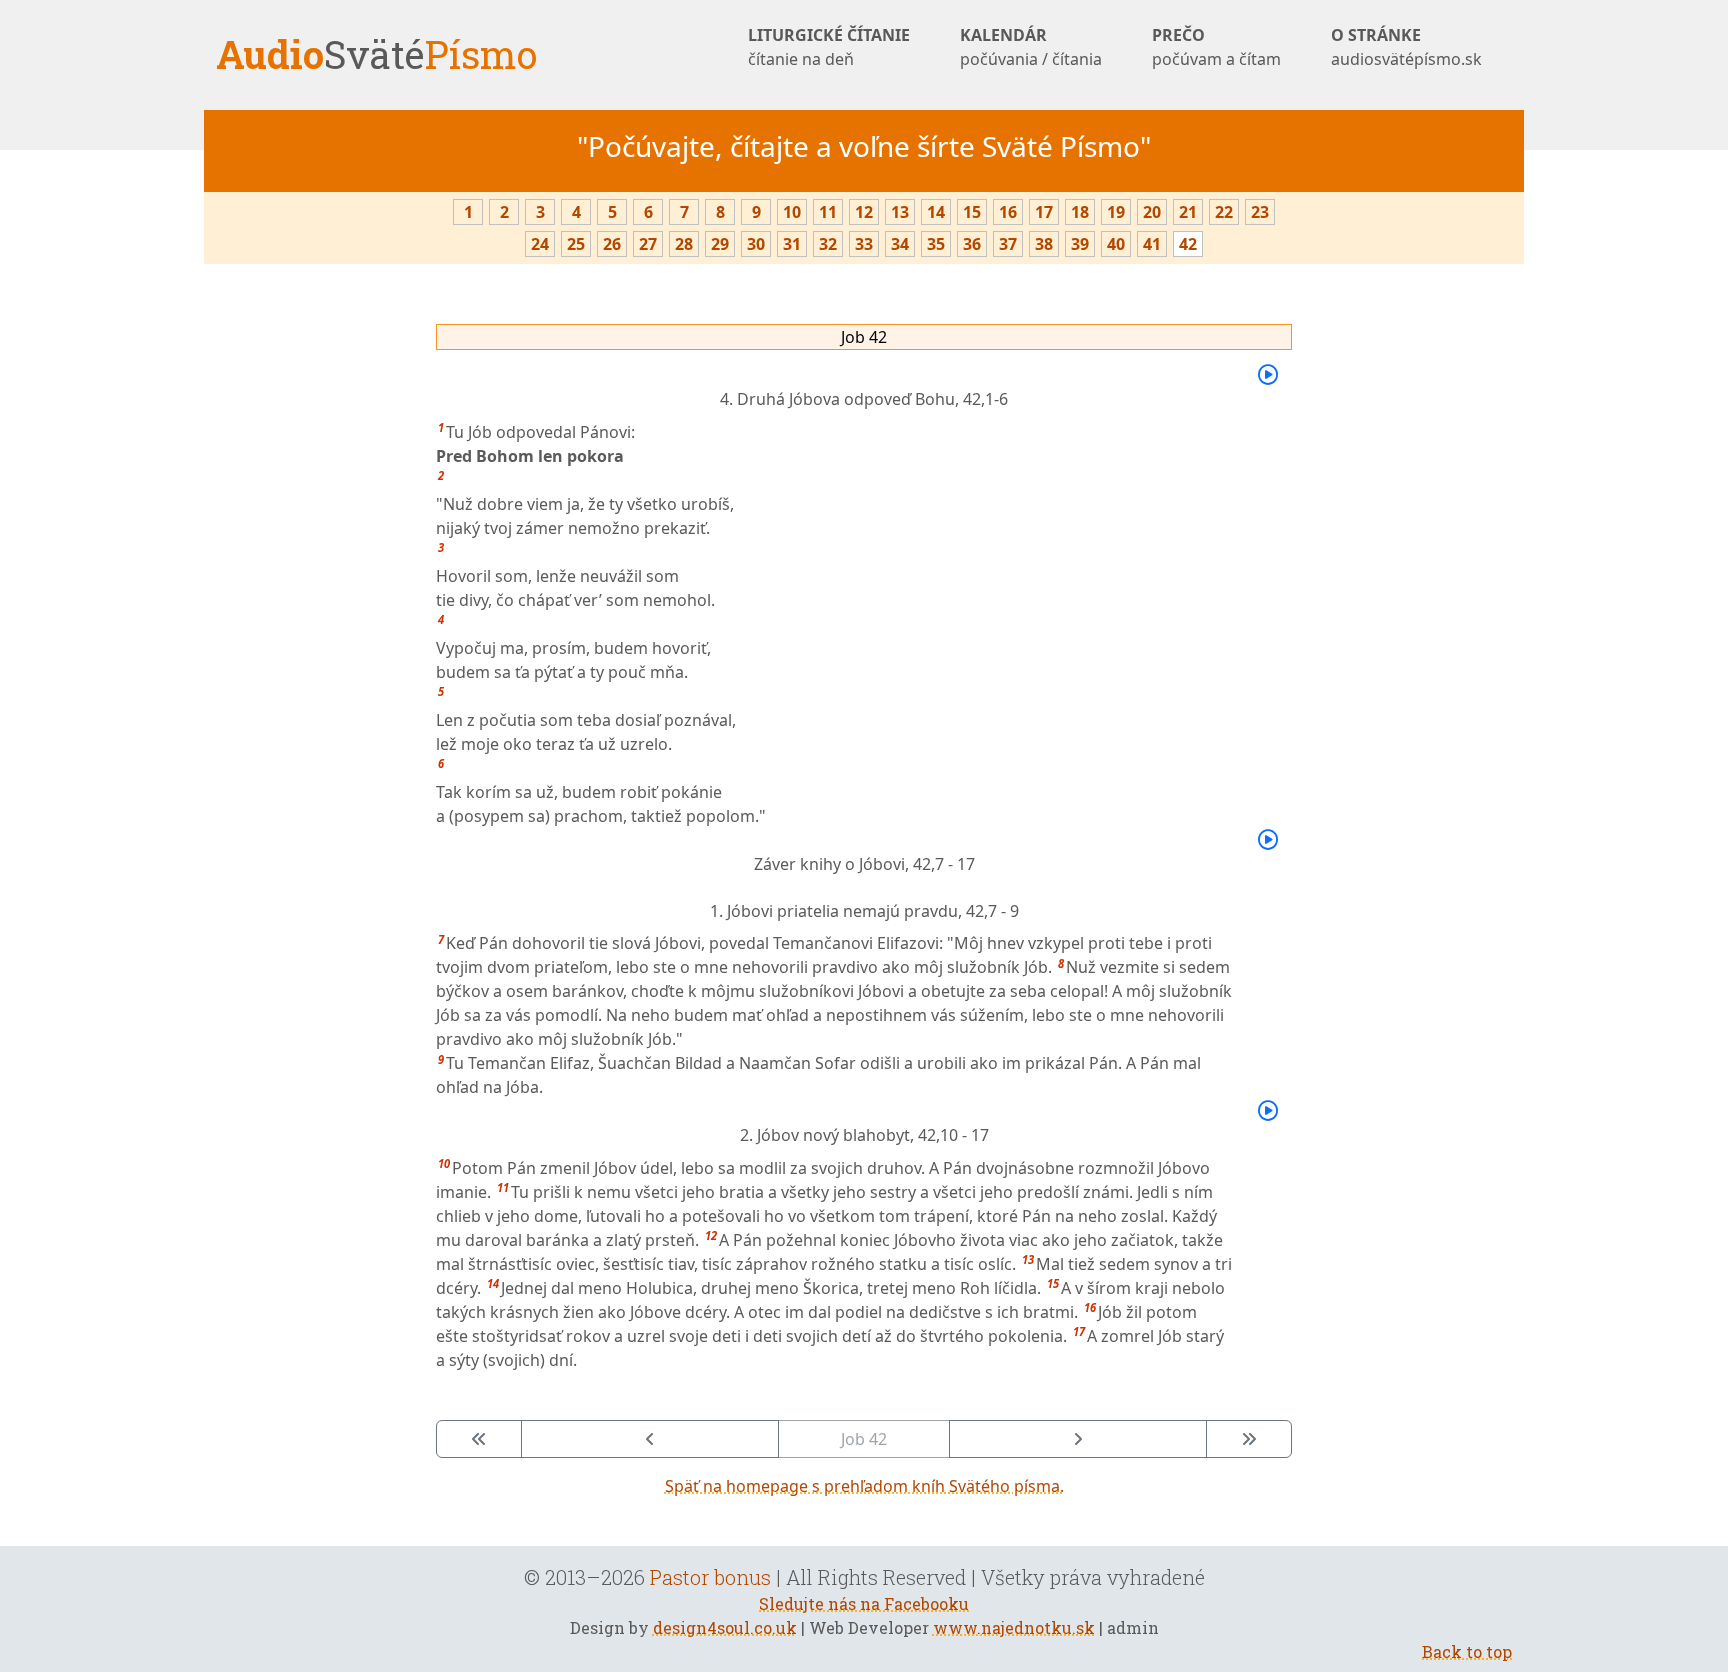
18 (1080, 212)
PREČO (1216, 47)
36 (972, 244)
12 (864, 212)
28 (684, 244)
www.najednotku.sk (1014, 1627)
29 (720, 244)
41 (1152, 244)
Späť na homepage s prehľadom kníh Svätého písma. (864, 1486)
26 (612, 244)
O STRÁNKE (1406, 47)
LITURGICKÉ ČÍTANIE (829, 47)
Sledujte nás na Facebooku (864, 1603)
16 (1008, 212)
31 (792, 244)
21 (1188, 212)
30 (756, 244)
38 (1044, 244)
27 (648, 244)
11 (828, 212)
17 (1044, 212)
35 (936, 244)
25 (576, 244)
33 (864, 244)
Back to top (1467, 1651)
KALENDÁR (1031, 47)
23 (1260, 212)
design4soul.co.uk (725, 1627)
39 (1080, 244)
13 (900, 212)
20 (1152, 212)
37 (1008, 244)
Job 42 (864, 337)
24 (540, 244)
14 (936, 212)
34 (900, 244)
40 (1116, 244)
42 (1188, 244)
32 (828, 244)
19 (1116, 212)
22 (1224, 212)
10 (792, 212)
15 (972, 212)
